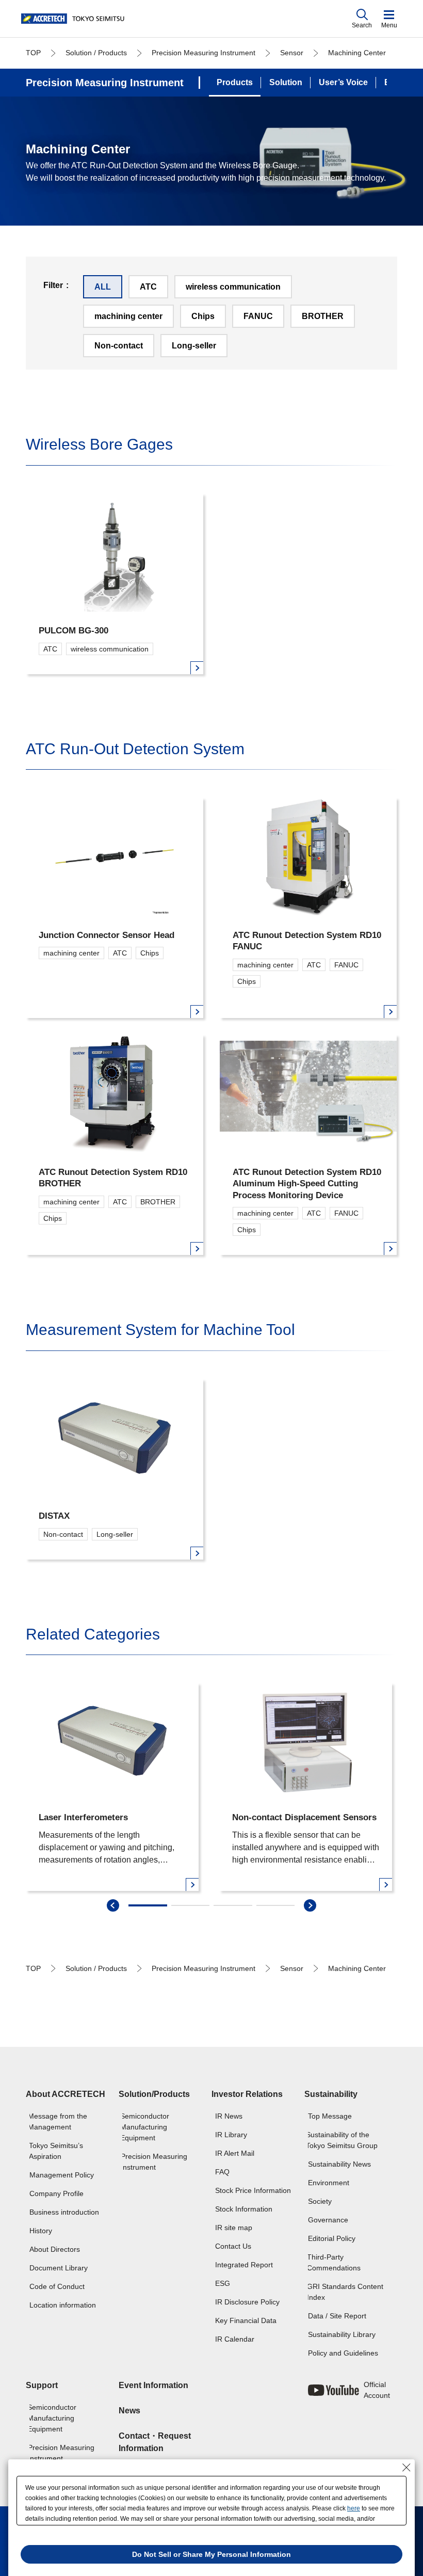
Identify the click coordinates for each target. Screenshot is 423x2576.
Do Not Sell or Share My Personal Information (211, 2554)
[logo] (75, 19)
